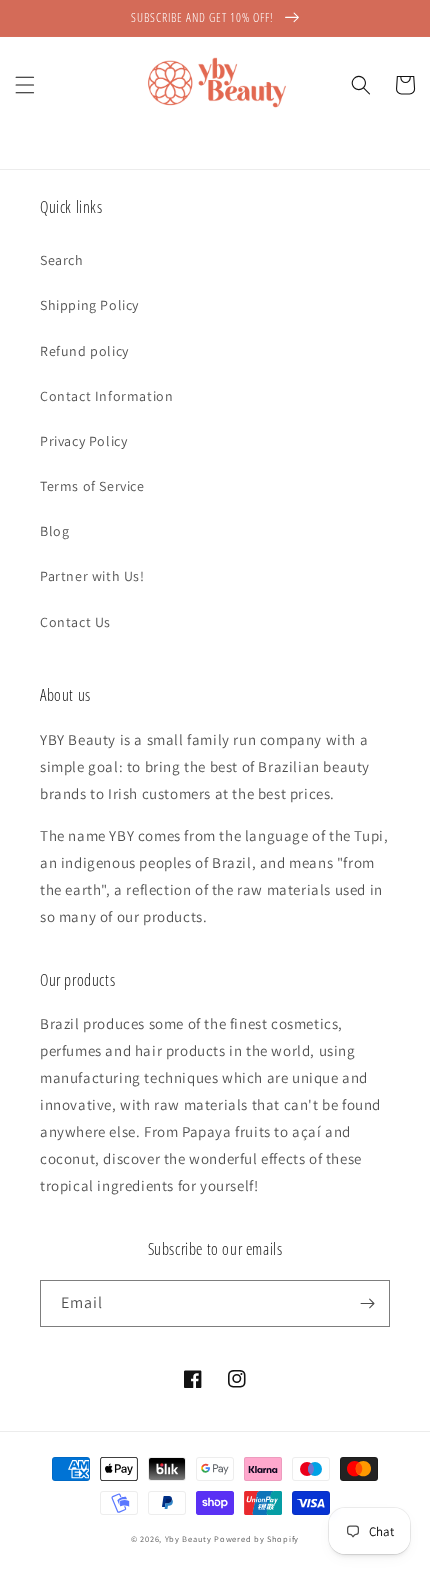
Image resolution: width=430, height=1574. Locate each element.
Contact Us (75, 622)
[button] (25, 85)
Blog (54, 531)
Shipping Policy (89, 305)
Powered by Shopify (256, 1538)
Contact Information (106, 396)
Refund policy (84, 351)
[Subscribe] (367, 1303)
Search (62, 260)
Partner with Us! (92, 576)
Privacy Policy (83, 441)
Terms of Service (92, 486)
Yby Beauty (188, 1538)
